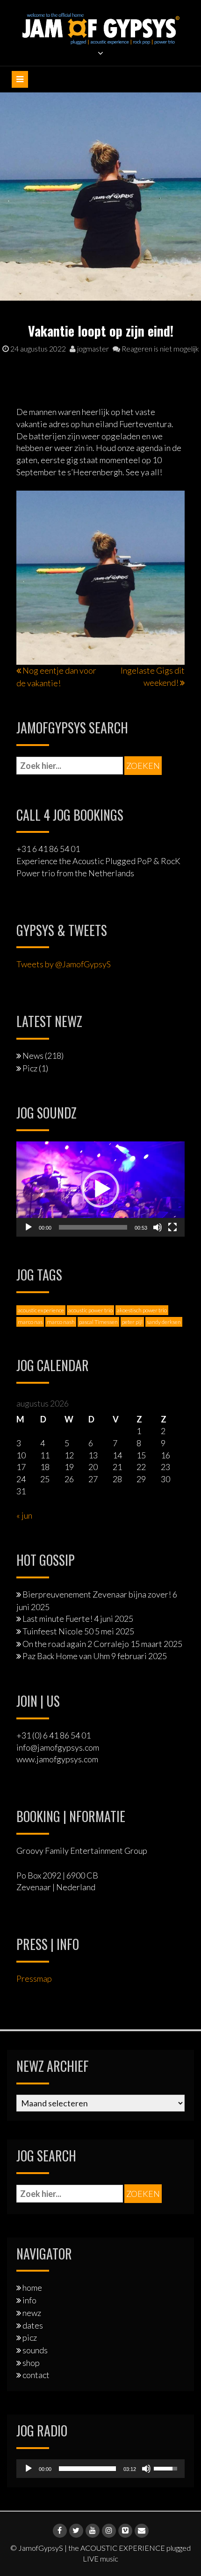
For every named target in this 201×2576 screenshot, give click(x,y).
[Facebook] (60, 2531)
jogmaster (92, 348)
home (32, 2287)
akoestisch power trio (142, 1310)
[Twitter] (76, 2531)
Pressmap (34, 1978)
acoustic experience (41, 1310)
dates (33, 2325)
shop (31, 2363)
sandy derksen (164, 1322)
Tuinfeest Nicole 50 (58, 1631)
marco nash (61, 1322)
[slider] (93, 1227)
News (33, 1056)
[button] (100, 1189)
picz (30, 2337)
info (29, 2300)
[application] (100, 1189)
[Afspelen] (29, 1227)
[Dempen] (158, 1227)
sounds (35, 2350)
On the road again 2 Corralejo (76, 1644)
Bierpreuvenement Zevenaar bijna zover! (97, 1594)
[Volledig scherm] (172, 1227)
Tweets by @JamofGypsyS (64, 964)
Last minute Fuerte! (57, 1619)
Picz (30, 1068)
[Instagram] (109, 2531)
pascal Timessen (98, 1322)
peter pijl (132, 1322)
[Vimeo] (125, 2531)
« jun (24, 1515)
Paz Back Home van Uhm (66, 1656)
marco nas (30, 1322)
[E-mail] (142, 2531)
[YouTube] (93, 2531)
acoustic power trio (90, 1310)
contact (36, 2375)
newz (32, 2313)
